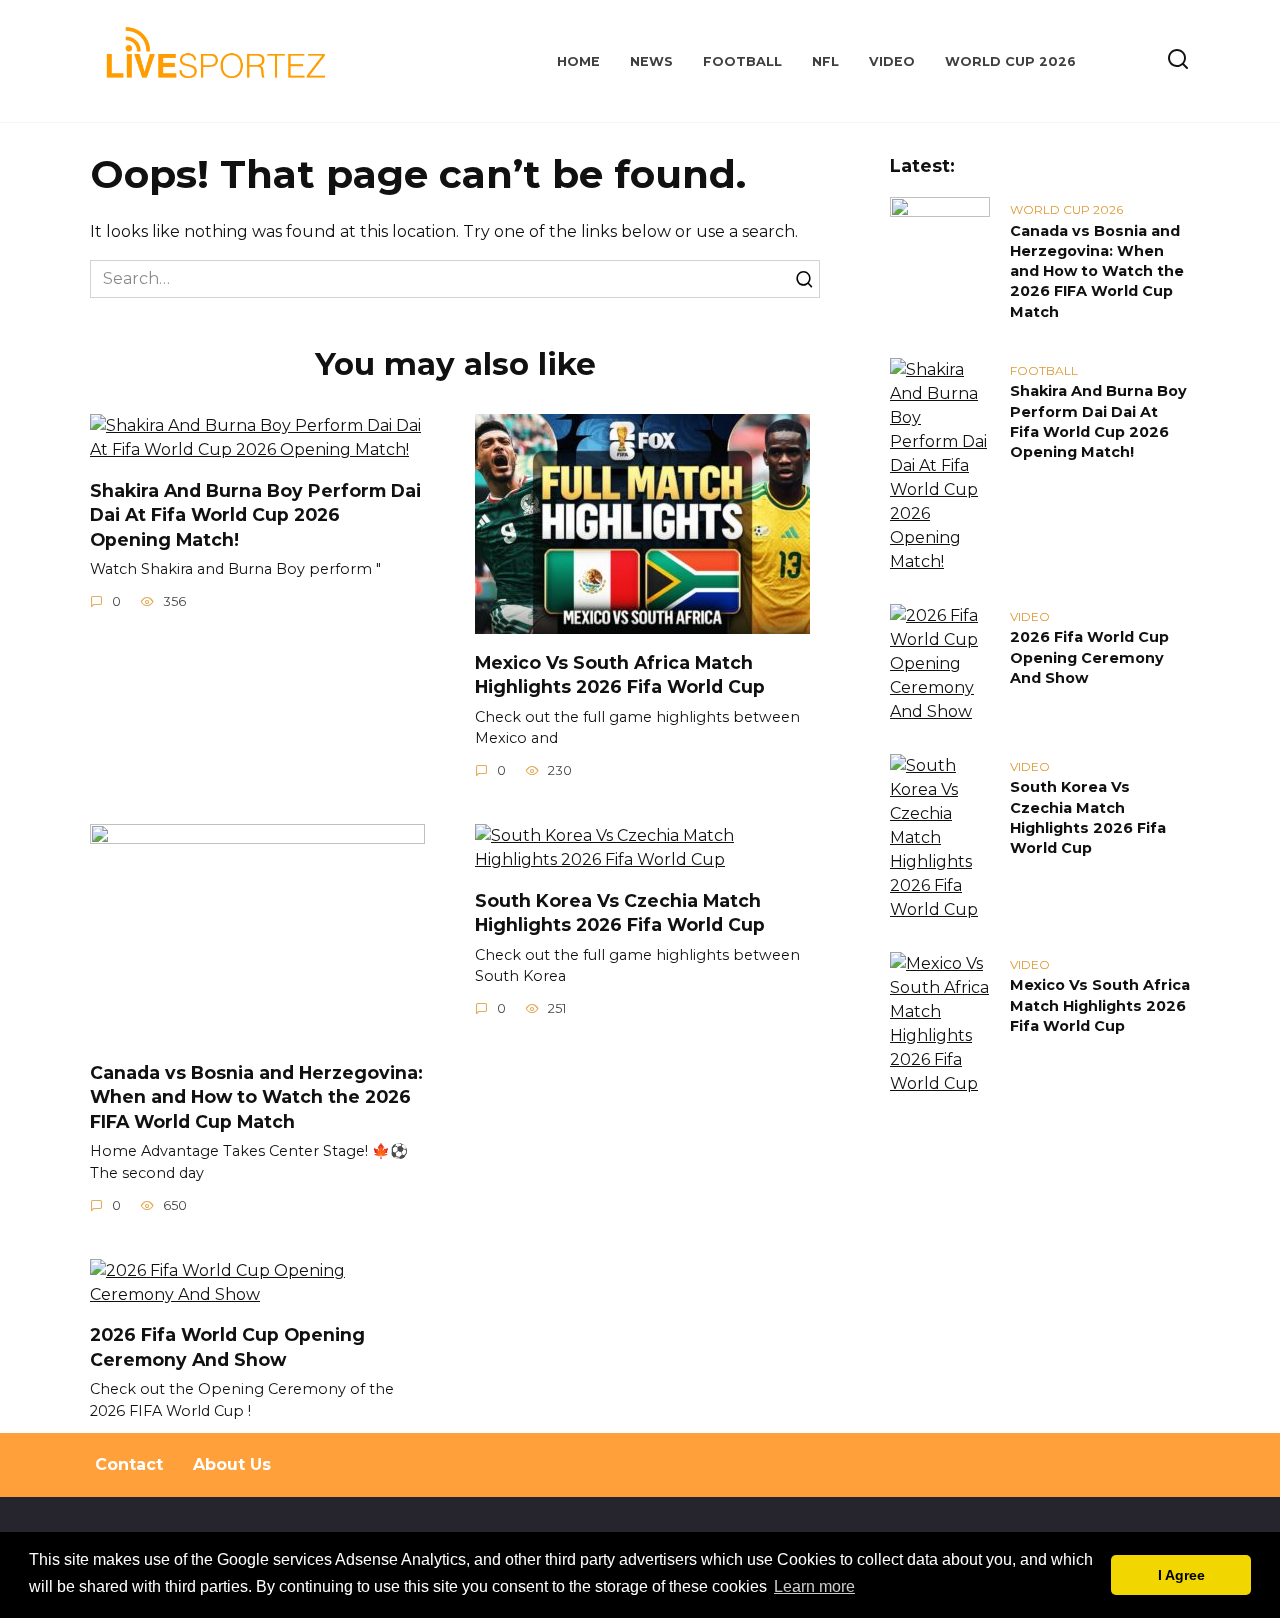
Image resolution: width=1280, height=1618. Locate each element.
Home (578, 61)
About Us (232, 1464)
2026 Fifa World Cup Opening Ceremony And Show (227, 1347)
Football (742, 61)
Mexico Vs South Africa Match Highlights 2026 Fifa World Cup (620, 674)
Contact (129, 1464)
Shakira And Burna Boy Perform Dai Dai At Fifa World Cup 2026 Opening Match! (255, 514)
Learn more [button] (814, 1586)
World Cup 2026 (1010, 61)
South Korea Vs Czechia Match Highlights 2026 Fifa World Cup (620, 912)
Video (892, 61)
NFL (825, 61)
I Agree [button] (1181, 1575)
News (651, 61)
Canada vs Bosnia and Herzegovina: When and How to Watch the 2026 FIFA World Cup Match (256, 1096)
